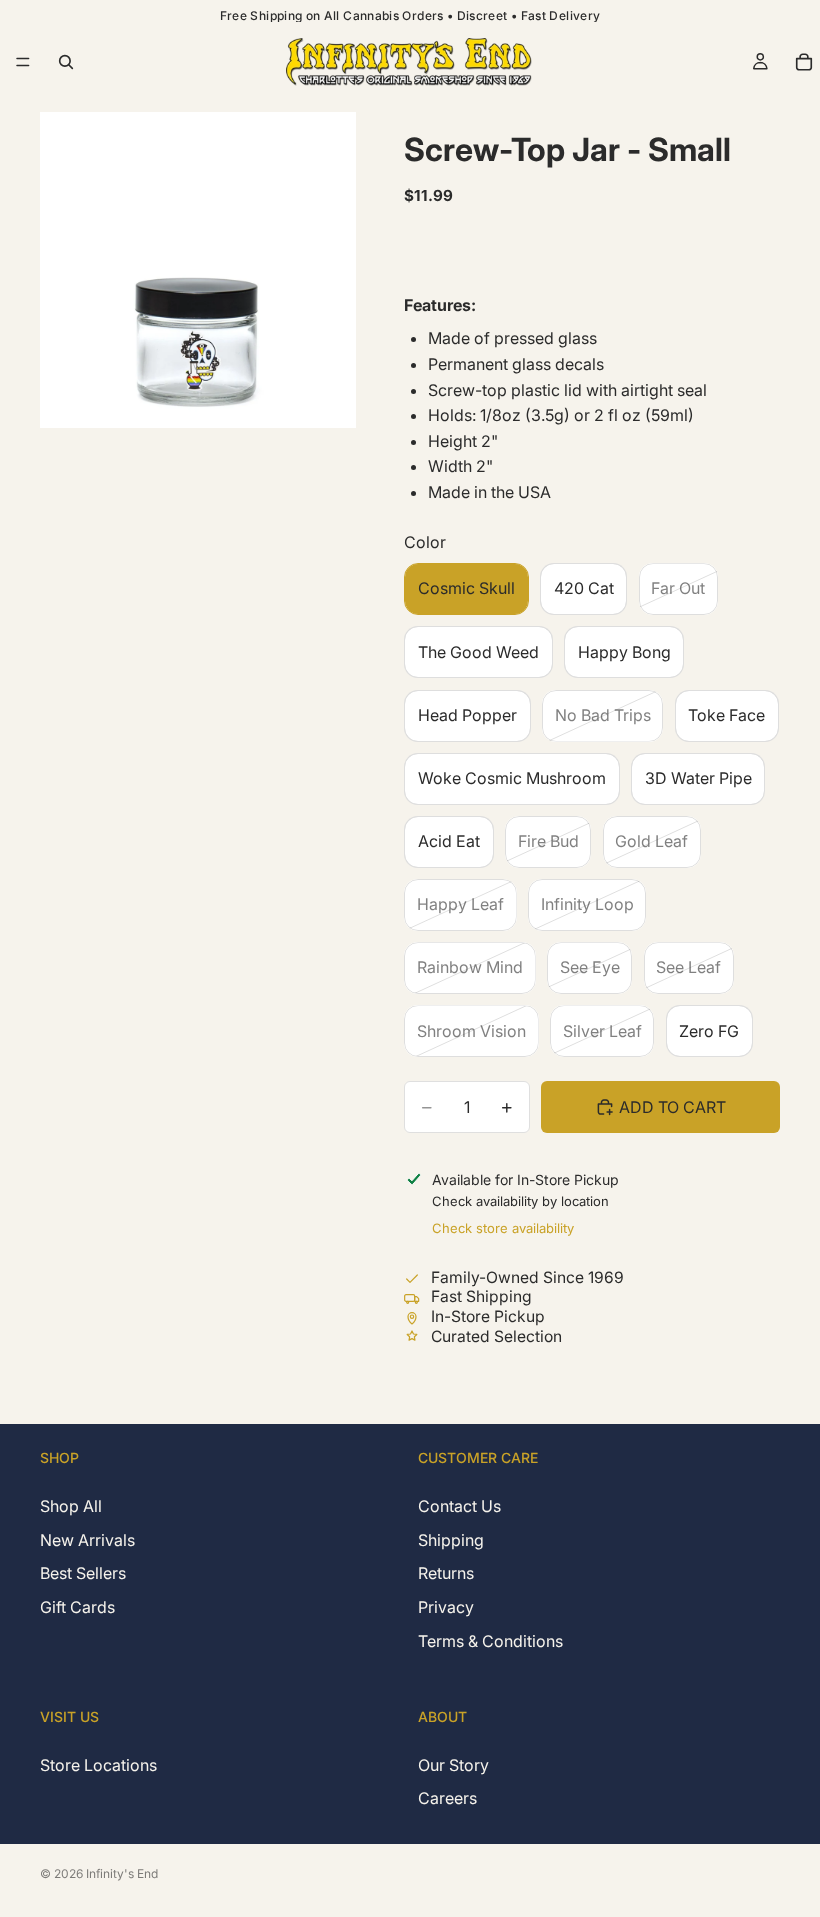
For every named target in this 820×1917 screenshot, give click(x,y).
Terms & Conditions (490, 1641)
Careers (447, 1798)
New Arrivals (87, 1540)
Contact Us (459, 1507)
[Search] (66, 62)
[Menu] (23, 62)
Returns (446, 1574)
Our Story (453, 1765)
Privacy (446, 1607)
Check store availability (503, 1228)
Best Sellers (83, 1574)
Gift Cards (77, 1607)
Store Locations (98, 1765)
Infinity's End (122, 1873)
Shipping (451, 1540)
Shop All (71, 1507)
